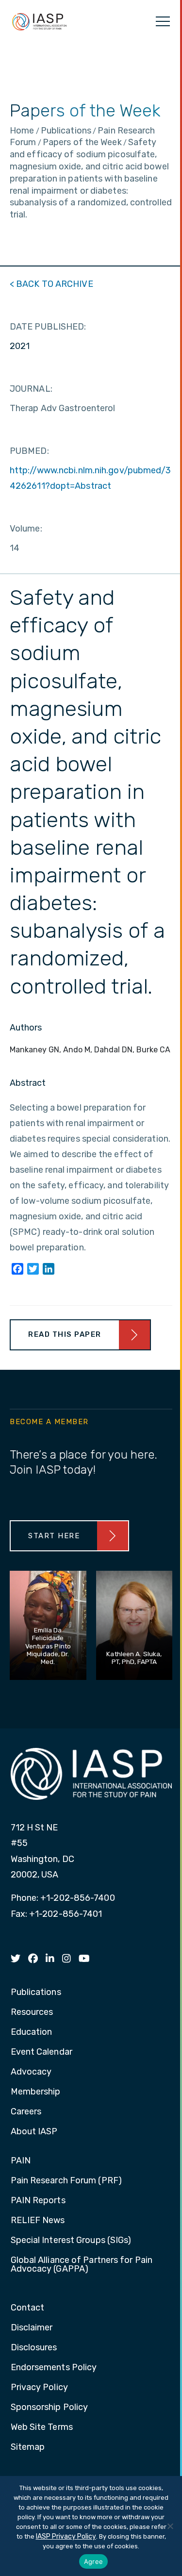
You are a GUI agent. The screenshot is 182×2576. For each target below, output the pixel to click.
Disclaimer (32, 2328)
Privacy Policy (39, 2388)
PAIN (21, 2161)
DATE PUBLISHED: (48, 327)
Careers (26, 2112)
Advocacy (31, 2072)
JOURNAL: (31, 389)
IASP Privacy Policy (66, 2536)
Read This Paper (65, 1334)
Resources (32, 2012)
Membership (36, 2092)
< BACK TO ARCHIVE (51, 284)
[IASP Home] (39, 21)
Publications (36, 1993)
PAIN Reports (38, 2201)
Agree (93, 2561)
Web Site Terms (42, 2427)
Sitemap (28, 2447)
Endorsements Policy (54, 2368)
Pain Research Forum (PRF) (66, 2181)
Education (32, 2032)
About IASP (34, 2132)
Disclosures (34, 2348)
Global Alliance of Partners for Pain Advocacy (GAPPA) (82, 2265)
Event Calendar (41, 2052)
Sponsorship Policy (50, 2408)
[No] (170, 2526)
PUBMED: (29, 451)
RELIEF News (38, 2221)
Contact (28, 2308)
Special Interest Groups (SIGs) (71, 2241)
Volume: (26, 529)
